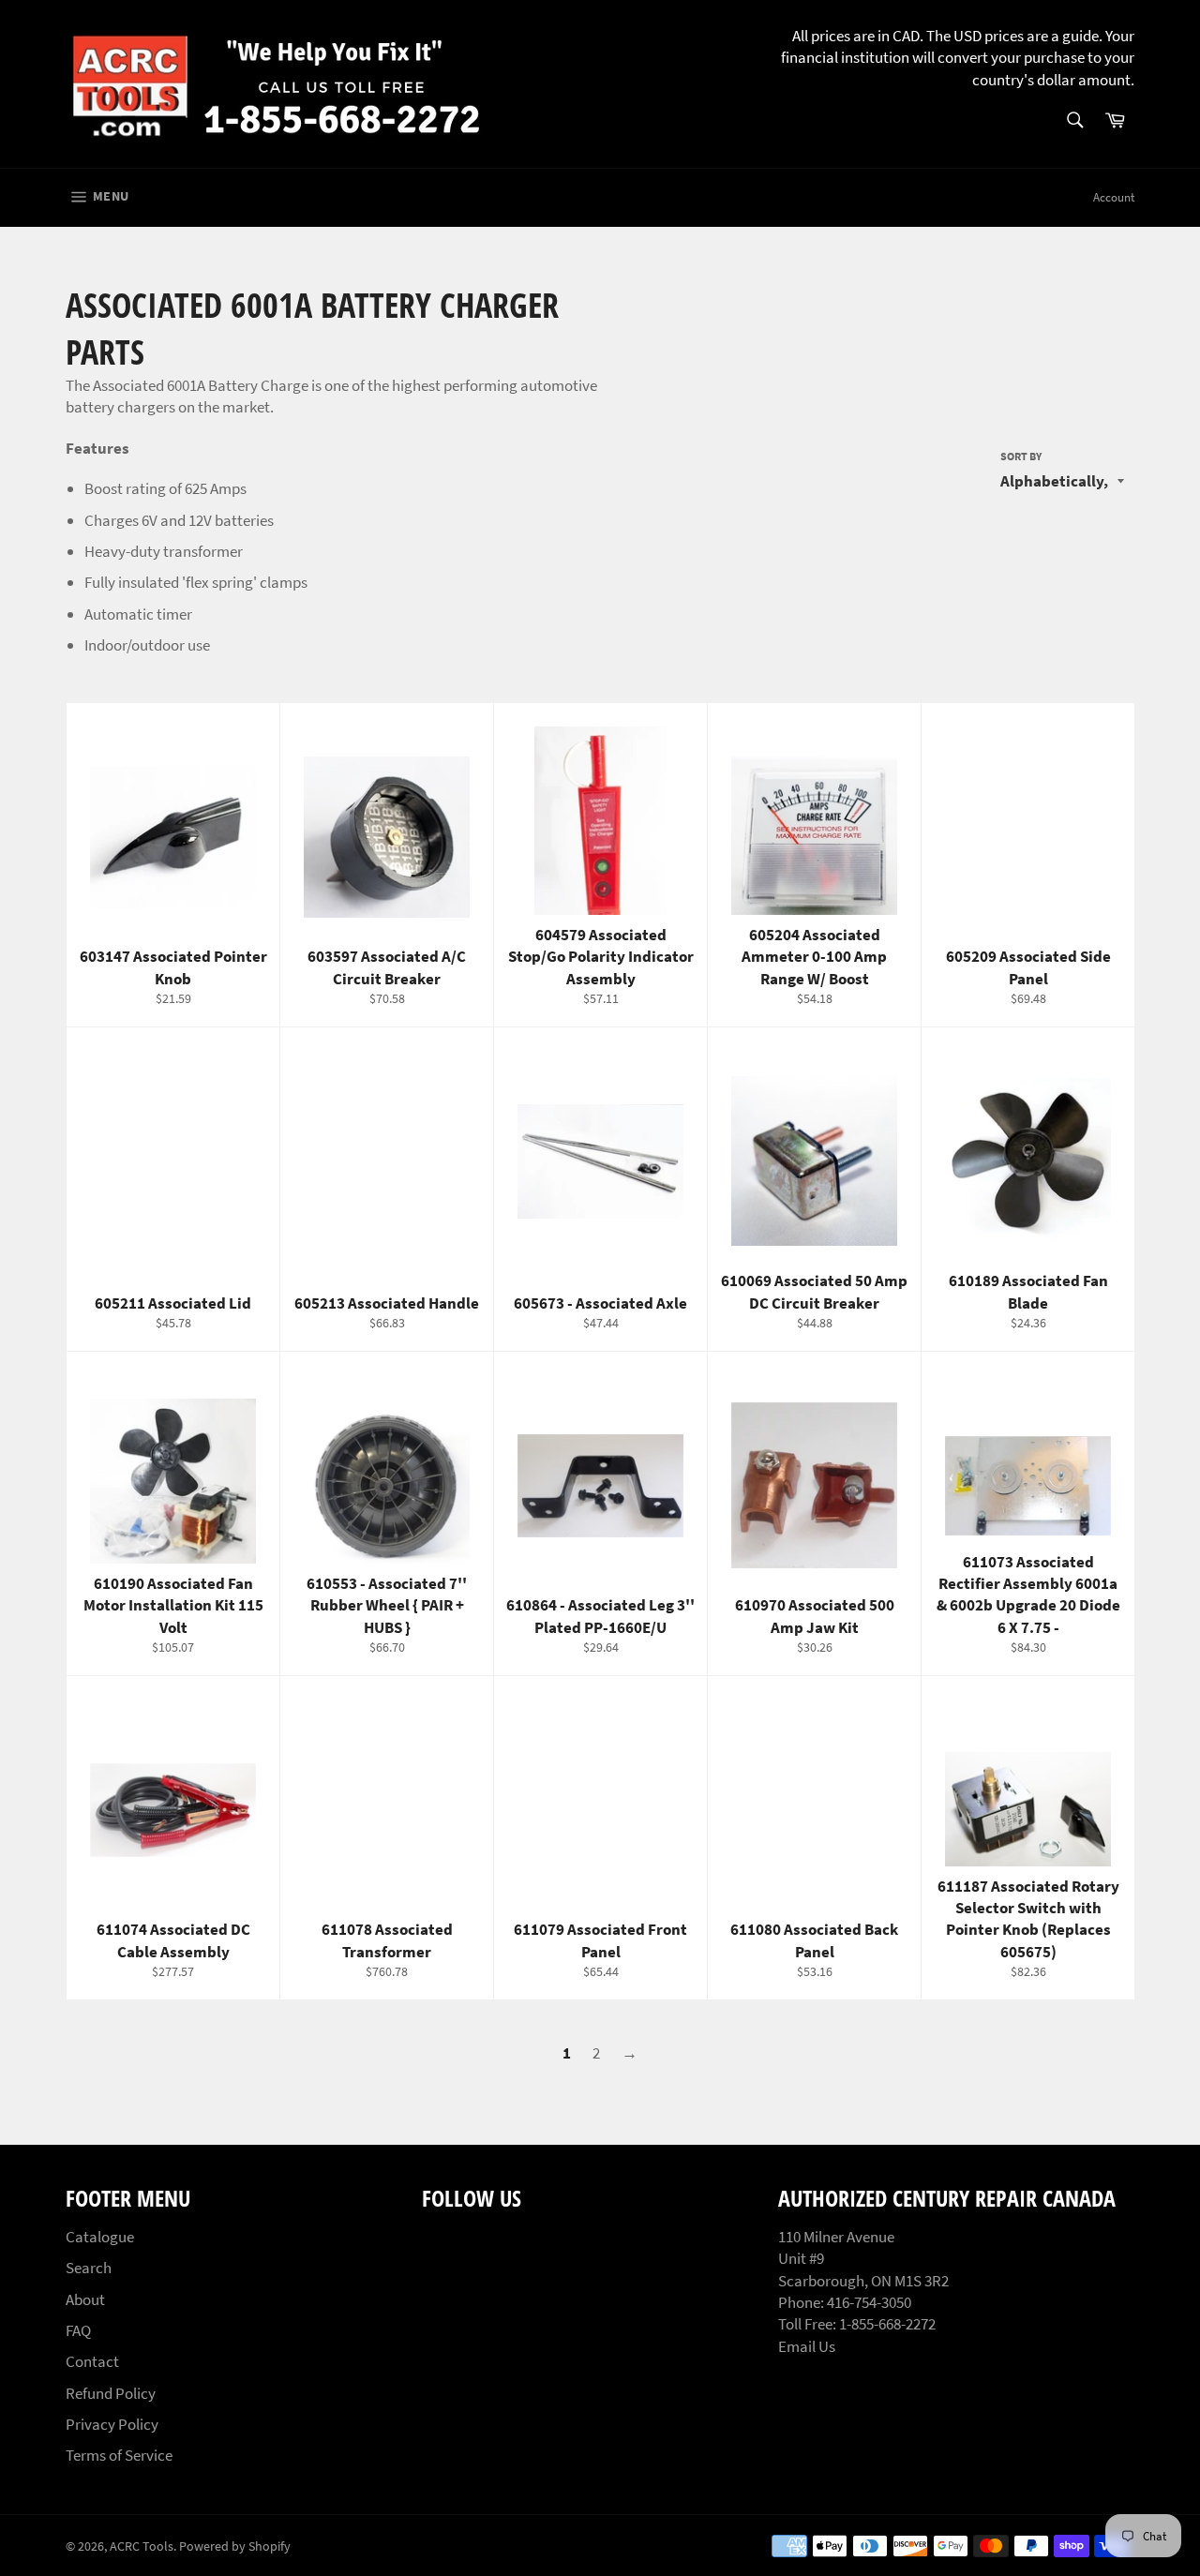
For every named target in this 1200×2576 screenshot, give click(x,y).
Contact (92, 2361)
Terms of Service (119, 2455)
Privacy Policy (112, 2424)
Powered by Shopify (235, 2546)
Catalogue (100, 2237)
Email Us (807, 2346)
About (85, 2299)
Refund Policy (111, 2393)
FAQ (78, 2330)
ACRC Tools (142, 2546)
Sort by (1021, 456)
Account (1114, 197)
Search (89, 2268)
